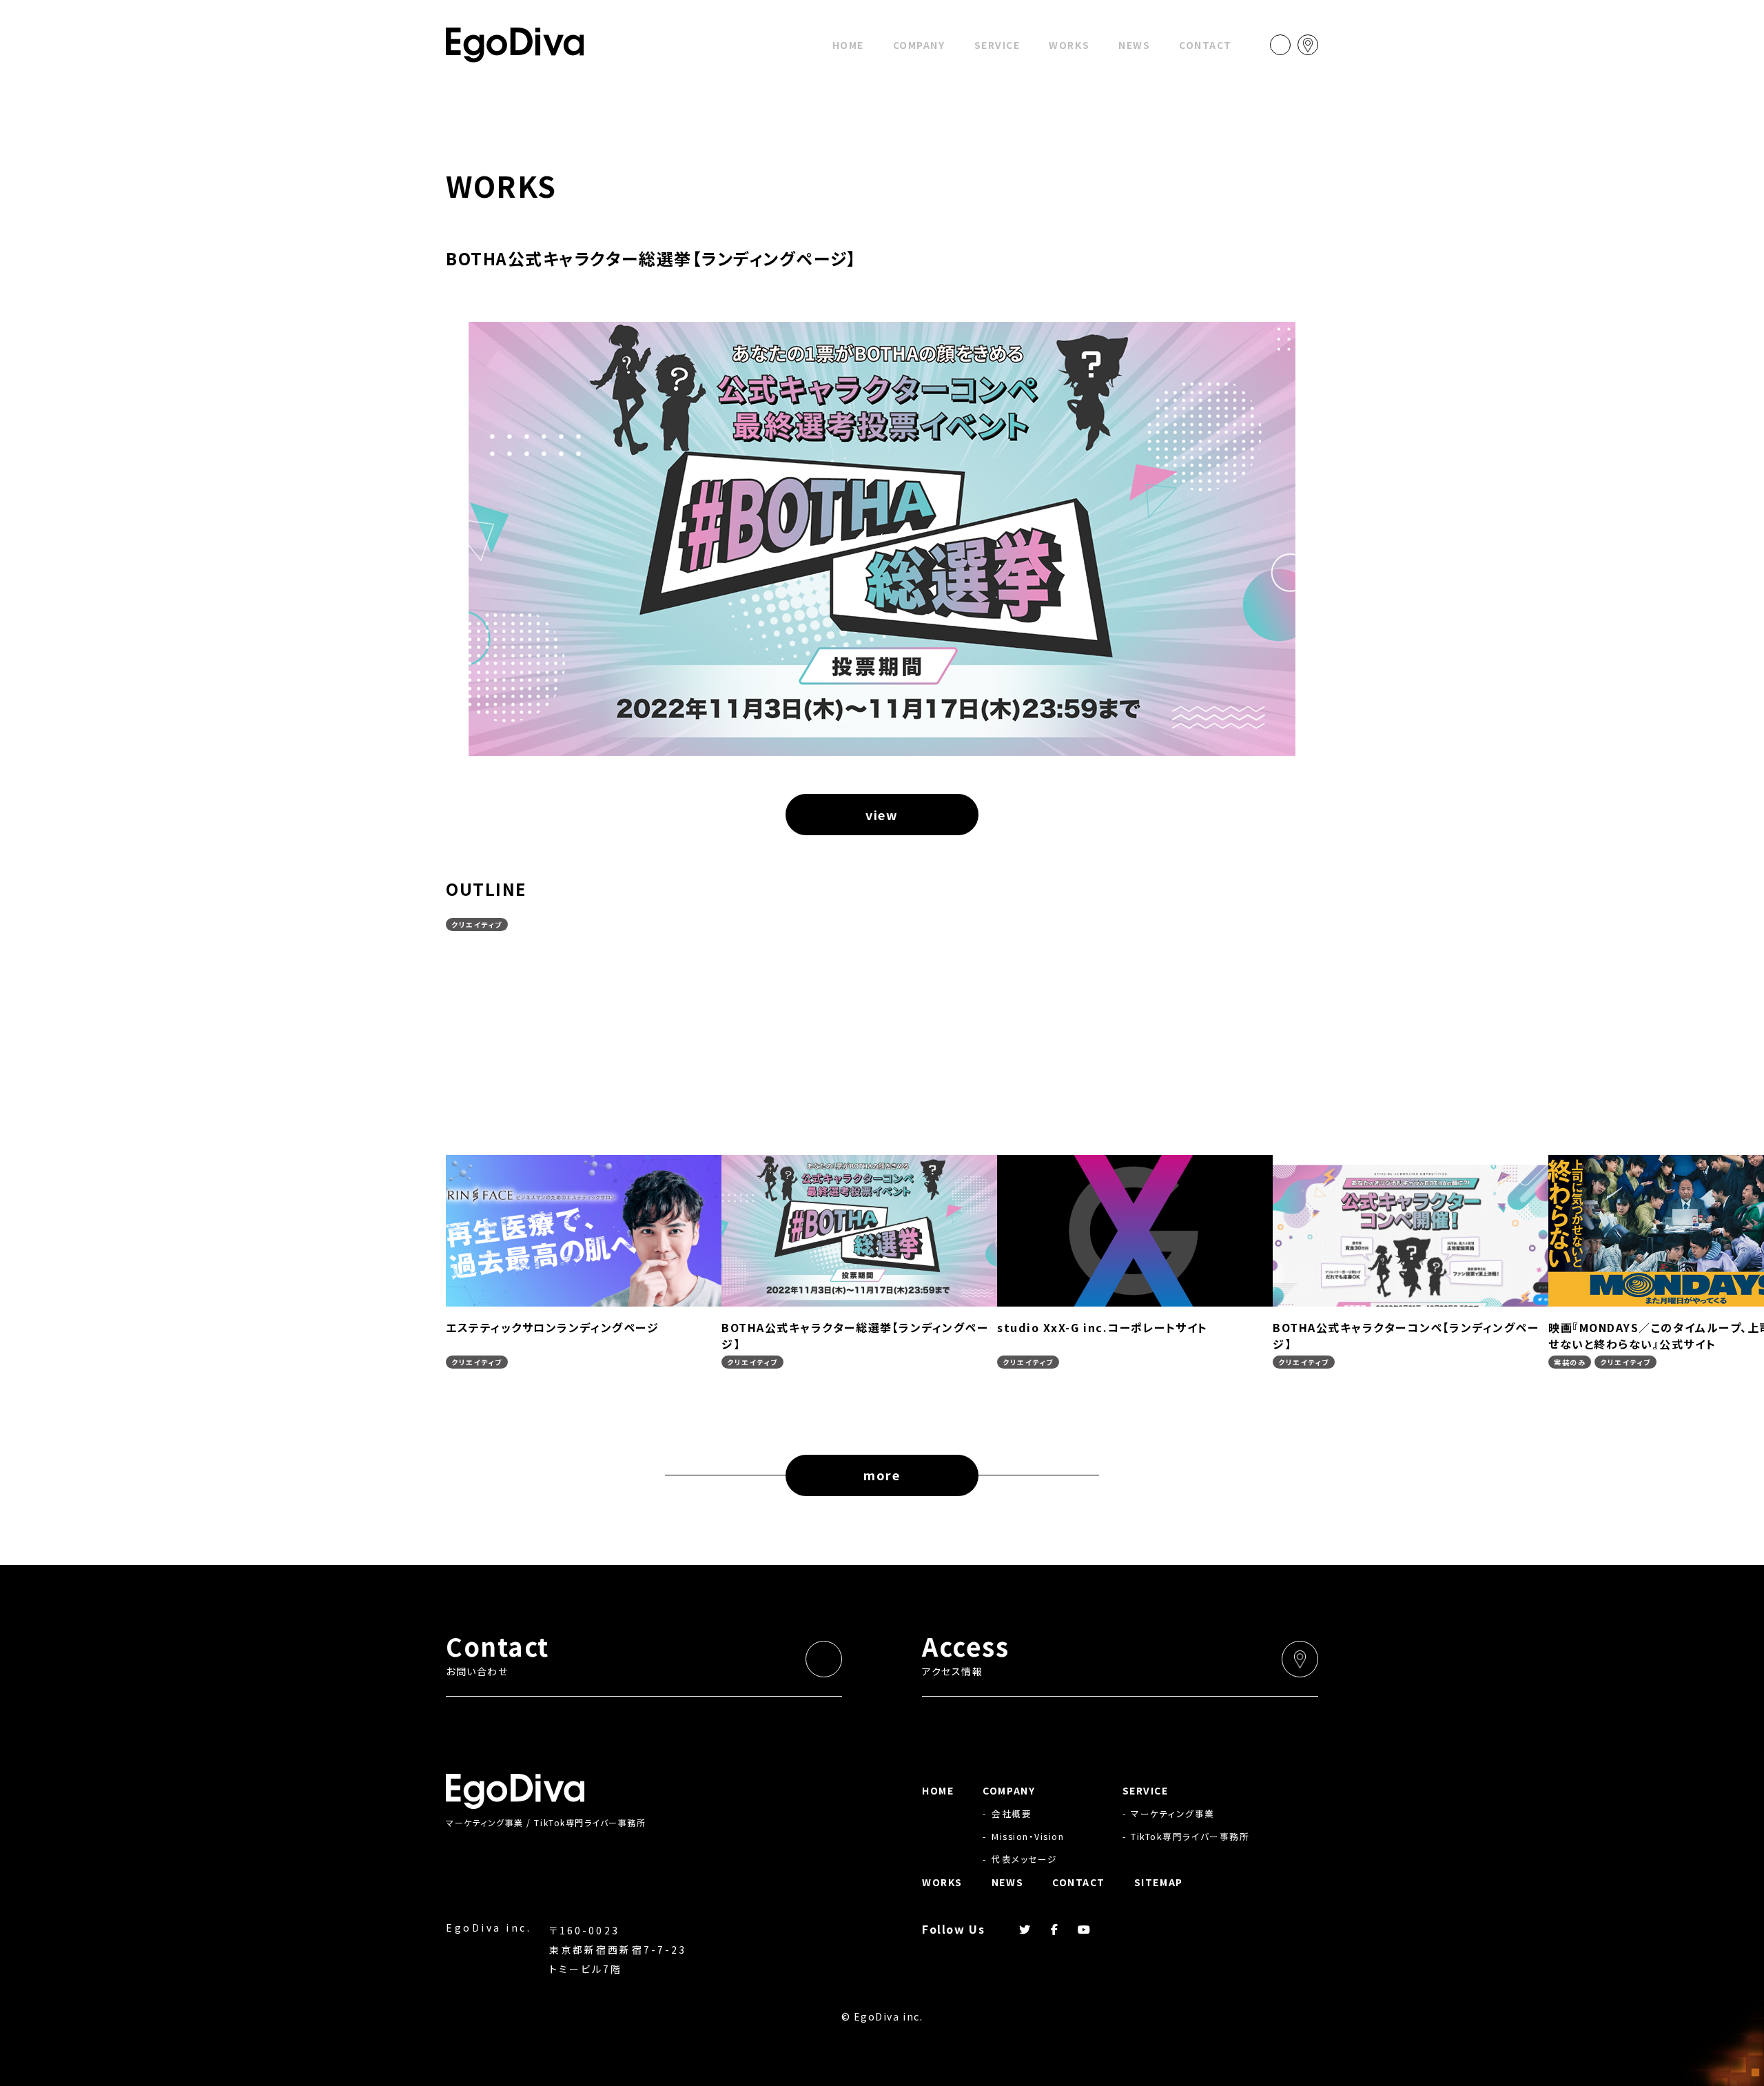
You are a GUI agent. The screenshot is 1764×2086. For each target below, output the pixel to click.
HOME (848, 45)
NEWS (1134, 45)
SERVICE (997, 45)
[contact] (1280, 45)
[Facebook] (1055, 1929)
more (882, 1475)
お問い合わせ (498, 1653)
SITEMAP (1159, 1882)
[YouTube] (1085, 1929)
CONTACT (1206, 45)
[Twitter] (1025, 1929)
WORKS (1069, 45)
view (882, 815)
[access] (1308, 45)
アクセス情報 (965, 1653)
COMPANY (919, 45)
